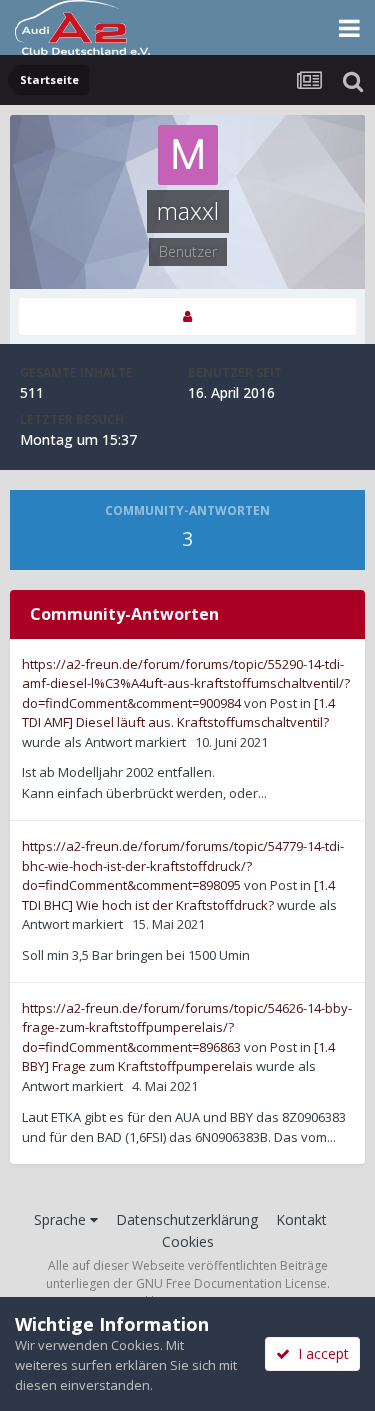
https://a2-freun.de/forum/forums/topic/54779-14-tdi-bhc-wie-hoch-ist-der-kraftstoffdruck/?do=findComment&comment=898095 (183, 865)
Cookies (188, 1241)
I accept (319, 1353)
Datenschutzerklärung (187, 1219)
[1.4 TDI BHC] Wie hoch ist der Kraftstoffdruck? (178, 895)
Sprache (62, 1219)
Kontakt (301, 1219)
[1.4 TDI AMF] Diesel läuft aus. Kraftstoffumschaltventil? (178, 713)
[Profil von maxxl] (187, 316)
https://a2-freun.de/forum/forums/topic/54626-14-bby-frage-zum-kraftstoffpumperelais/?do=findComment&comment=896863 (187, 1027)
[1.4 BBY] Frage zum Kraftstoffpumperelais (178, 1057)
